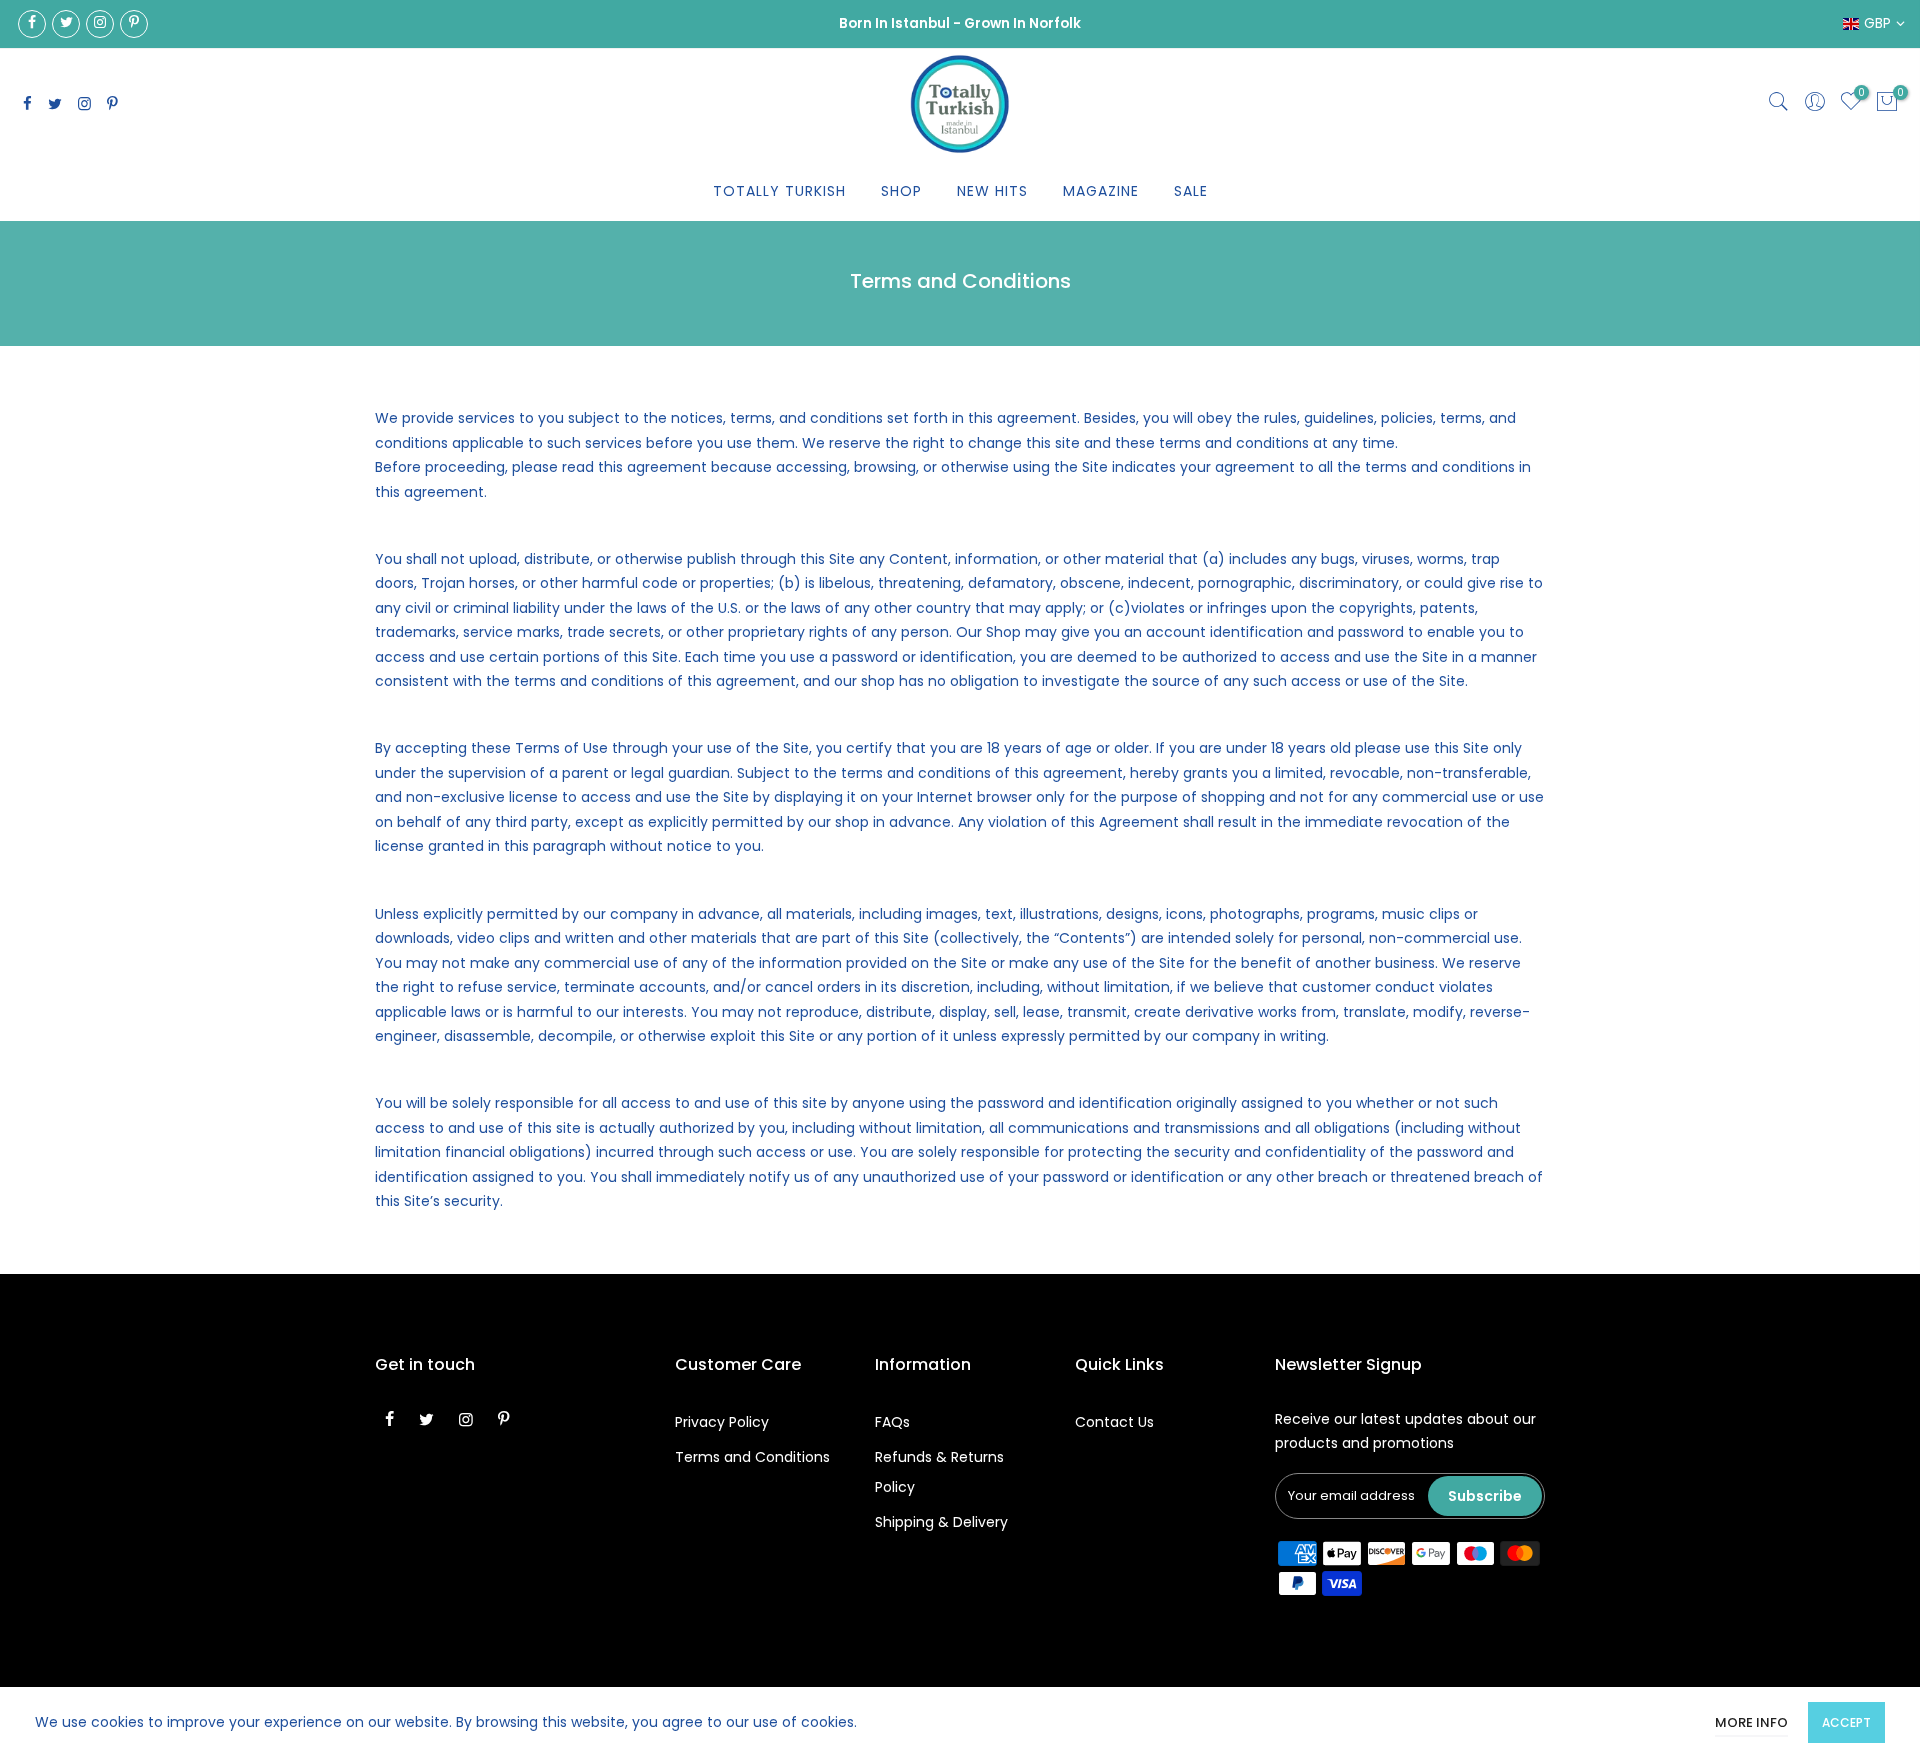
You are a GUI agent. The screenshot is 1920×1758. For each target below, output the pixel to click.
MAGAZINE (1101, 191)
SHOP (901, 191)
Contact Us (1114, 1422)
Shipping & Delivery (941, 1522)
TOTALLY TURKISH (779, 191)
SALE (1191, 191)
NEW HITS (992, 191)
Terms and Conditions (752, 1457)
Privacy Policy (722, 1422)
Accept (1846, 1722)
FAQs (892, 1422)
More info (1751, 1722)
